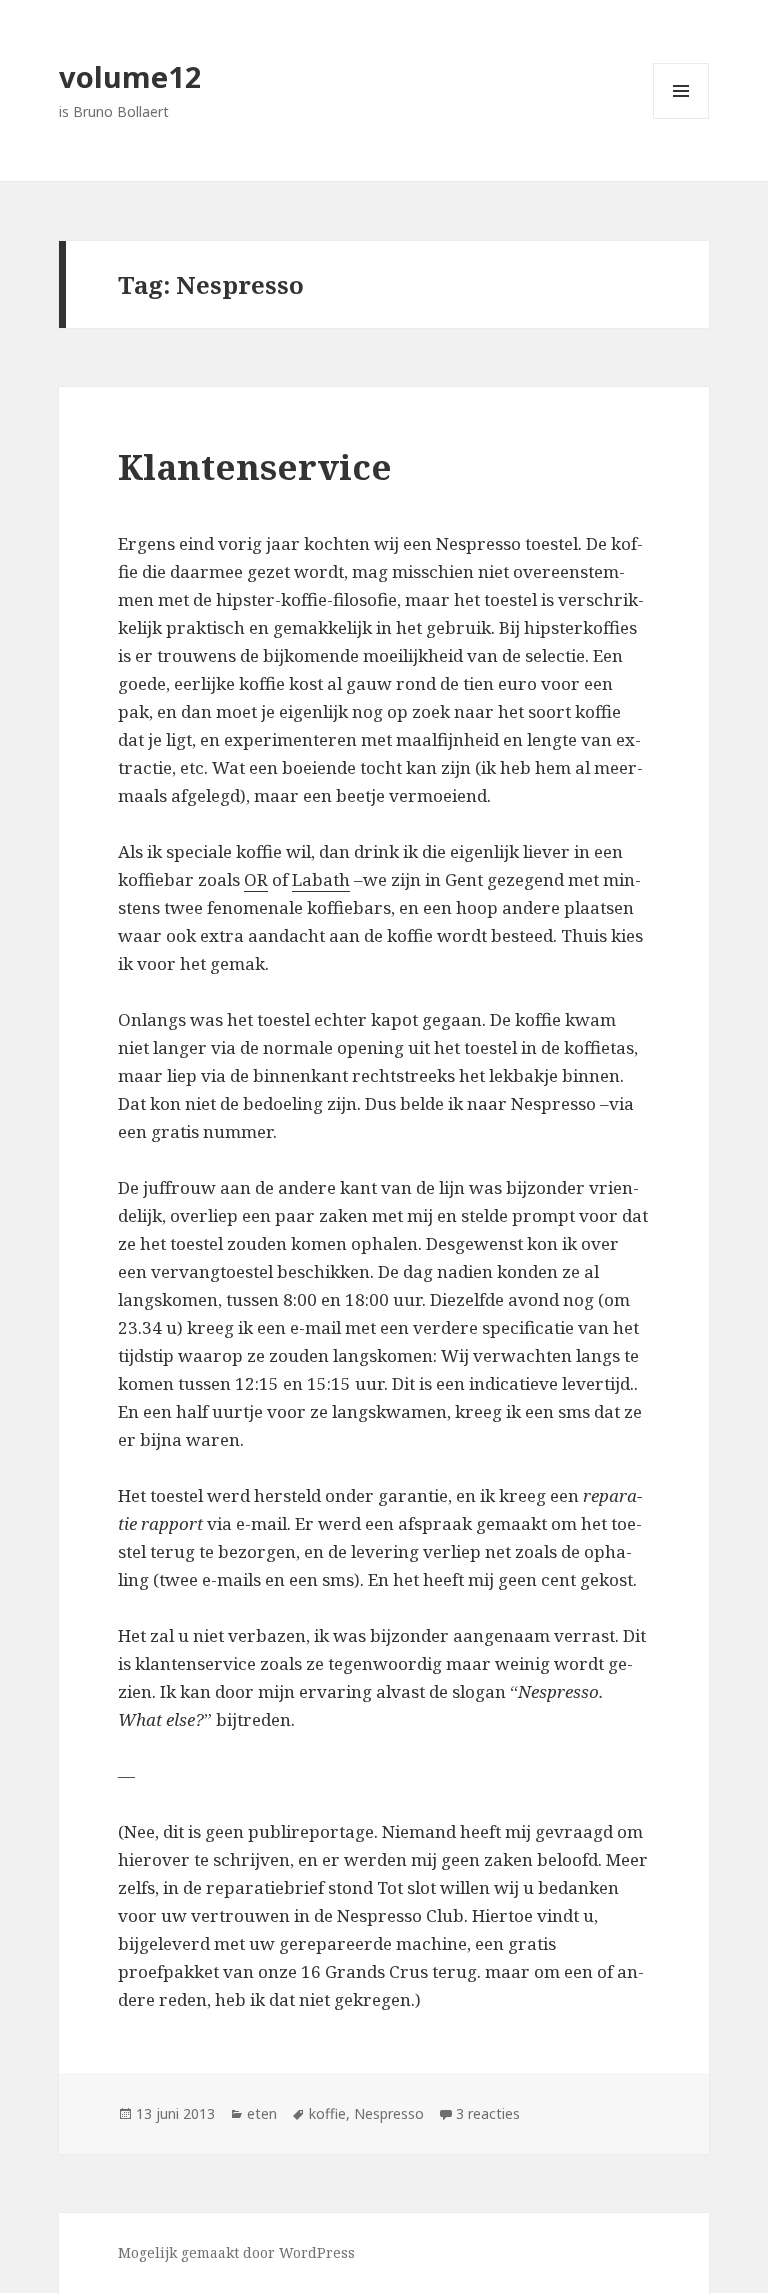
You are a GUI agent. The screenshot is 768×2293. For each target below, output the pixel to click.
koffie (327, 2113)
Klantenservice (255, 466)
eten (262, 2113)
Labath (321, 879)
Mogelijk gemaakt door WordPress (236, 2252)
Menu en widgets (681, 118)
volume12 (130, 76)
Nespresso (389, 2113)
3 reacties (488, 2113)
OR (256, 879)
